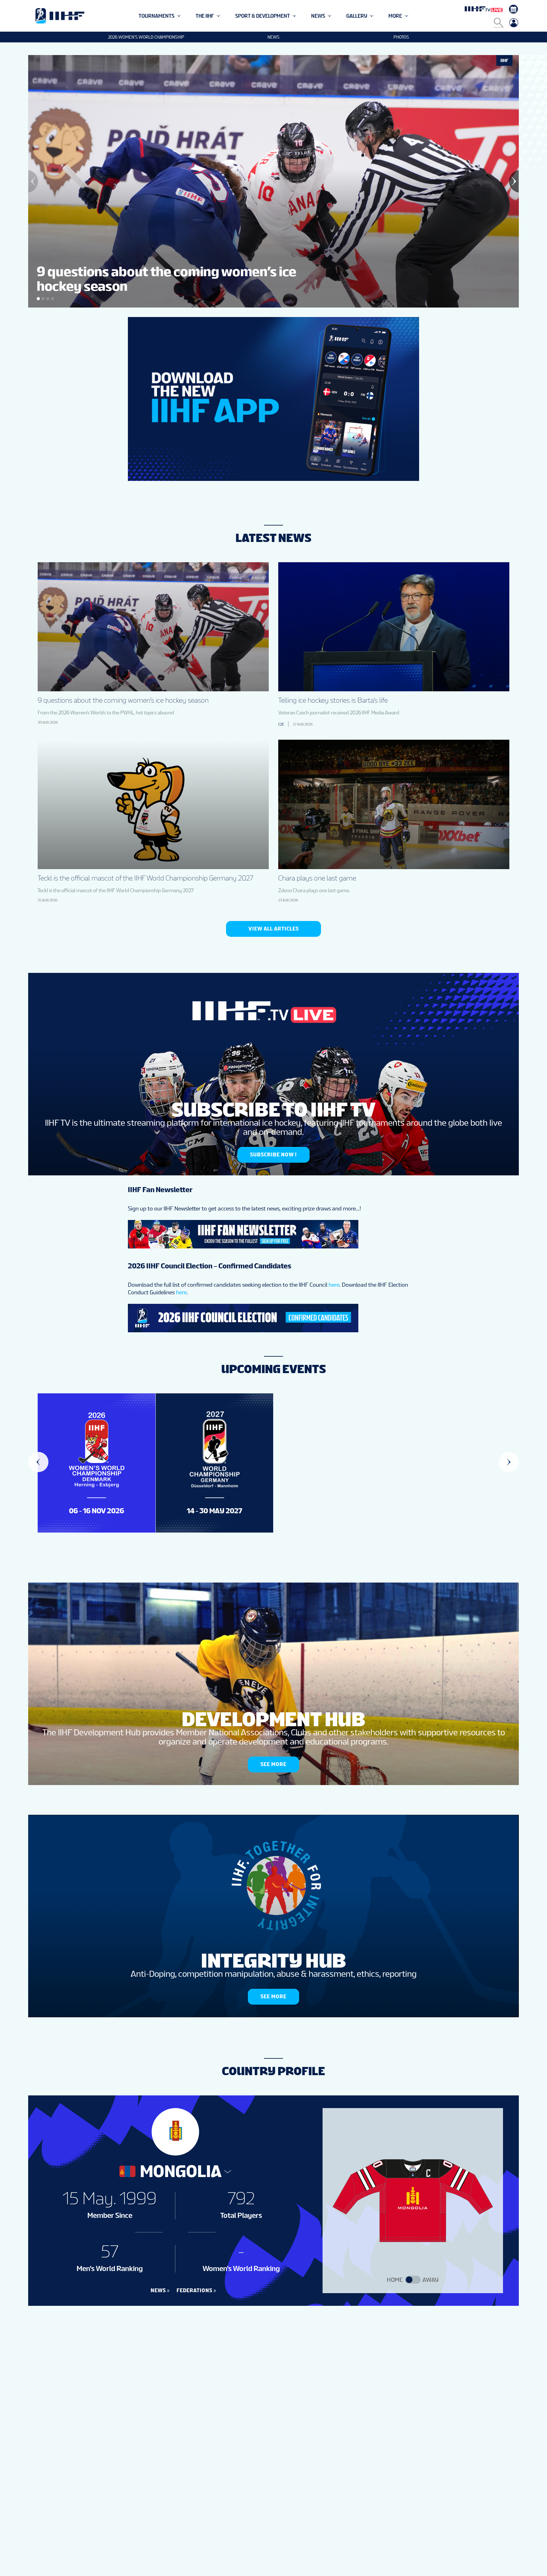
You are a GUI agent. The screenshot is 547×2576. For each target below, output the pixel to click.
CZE (281, 724)
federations (195, 2290)
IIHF (504, 60)
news (158, 2290)
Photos (401, 37)
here (334, 1285)
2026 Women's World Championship (146, 37)
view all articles (274, 929)
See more (273, 1764)
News (273, 37)
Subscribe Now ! (273, 1155)
